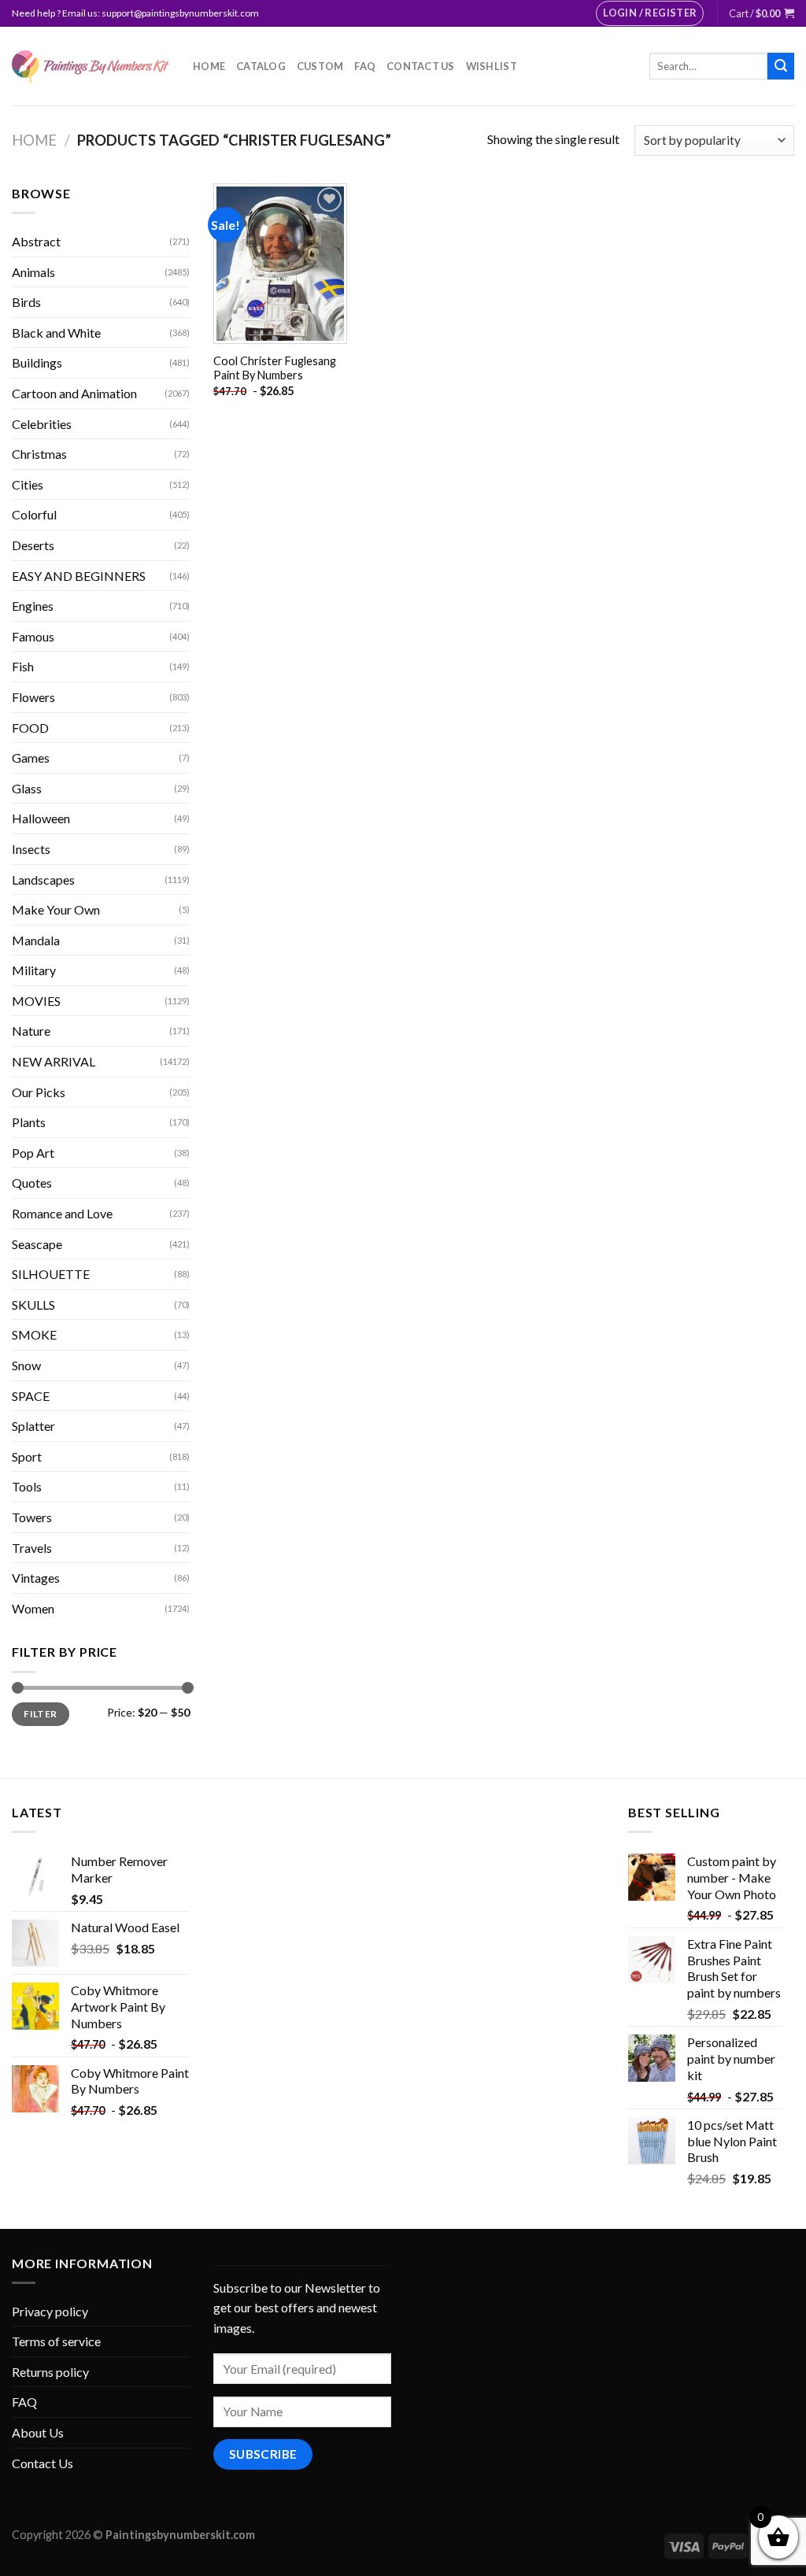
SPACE (31, 1396)
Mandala (36, 940)
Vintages (36, 1578)
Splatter (33, 1426)
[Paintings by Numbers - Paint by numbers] (91, 67)
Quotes (32, 1183)
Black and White (56, 333)
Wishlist (492, 66)
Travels (32, 1548)
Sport (27, 1456)
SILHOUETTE (51, 1274)
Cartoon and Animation (74, 393)
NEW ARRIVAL (54, 1061)
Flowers (33, 697)
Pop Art (33, 1153)
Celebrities (42, 424)
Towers (32, 1517)
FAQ (365, 66)
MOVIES (36, 1001)
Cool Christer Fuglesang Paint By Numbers (275, 368)
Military (34, 970)
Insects (31, 849)
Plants (29, 1122)
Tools (27, 1486)
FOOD (30, 728)
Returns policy (50, 2372)
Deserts (33, 545)
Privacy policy (50, 2311)
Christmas (39, 454)
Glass (27, 788)
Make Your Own (56, 909)
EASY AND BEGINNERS (79, 576)
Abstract (36, 241)
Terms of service (56, 2341)
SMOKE (34, 1334)
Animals (33, 272)
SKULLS (33, 1305)
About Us (38, 2432)
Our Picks (39, 1092)
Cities (28, 484)
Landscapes (43, 880)
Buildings (37, 362)
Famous (33, 636)
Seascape (37, 1244)
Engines (33, 606)
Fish (23, 666)
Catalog (261, 66)
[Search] (781, 66)
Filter (40, 1714)
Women (33, 1608)
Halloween (41, 818)
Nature (31, 1031)
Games (31, 758)
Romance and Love (62, 1213)
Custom (320, 66)
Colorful (34, 514)
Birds (26, 302)
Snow (26, 1365)
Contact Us (421, 66)
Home (209, 66)
